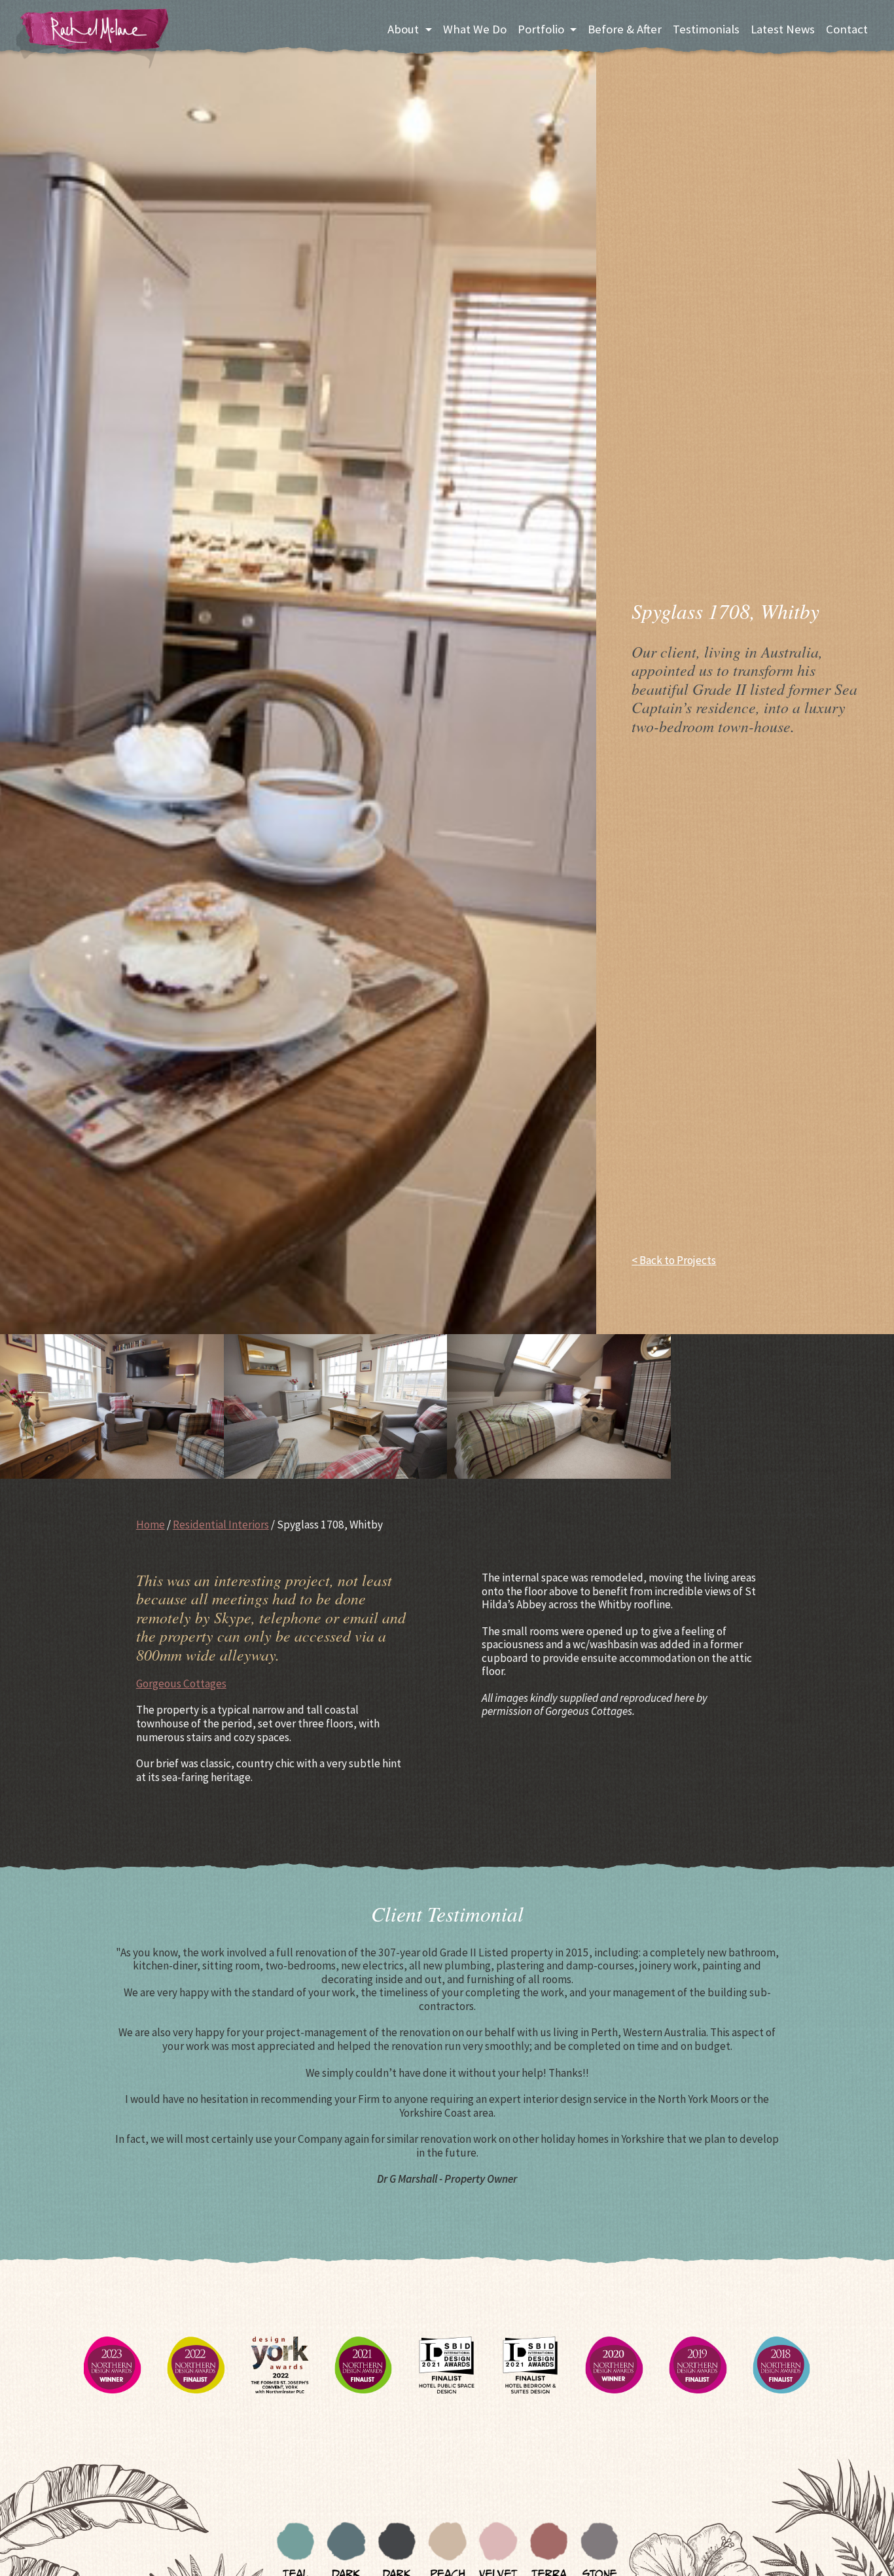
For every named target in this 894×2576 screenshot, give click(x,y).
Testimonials (706, 29)
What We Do (475, 29)
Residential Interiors (221, 1525)
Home (151, 1525)
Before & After (625, 29)
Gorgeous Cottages (181, 1684)
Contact (847, 29)
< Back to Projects (674, 1261)
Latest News (783, 29)
